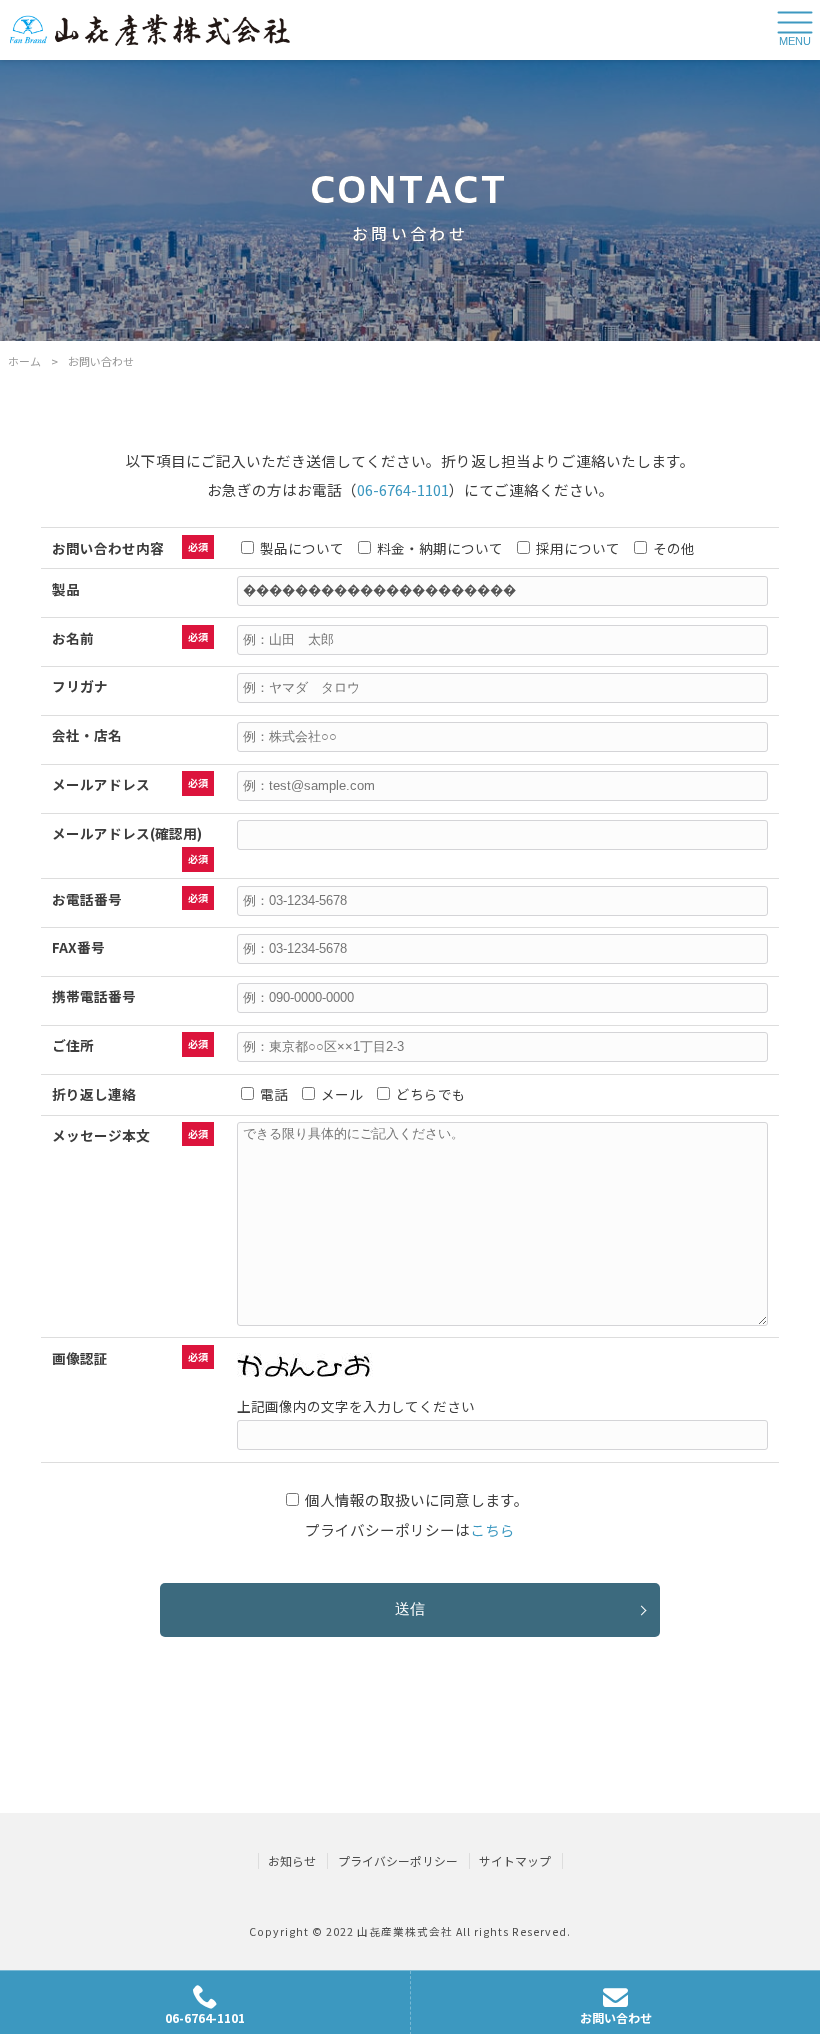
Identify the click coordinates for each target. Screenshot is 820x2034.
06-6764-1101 (403, 489)
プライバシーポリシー (398, 1861)
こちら (492, 1529)
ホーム (24, 361)
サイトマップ (515, 1861)
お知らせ (292, 1861)
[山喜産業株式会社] (150, 29)
